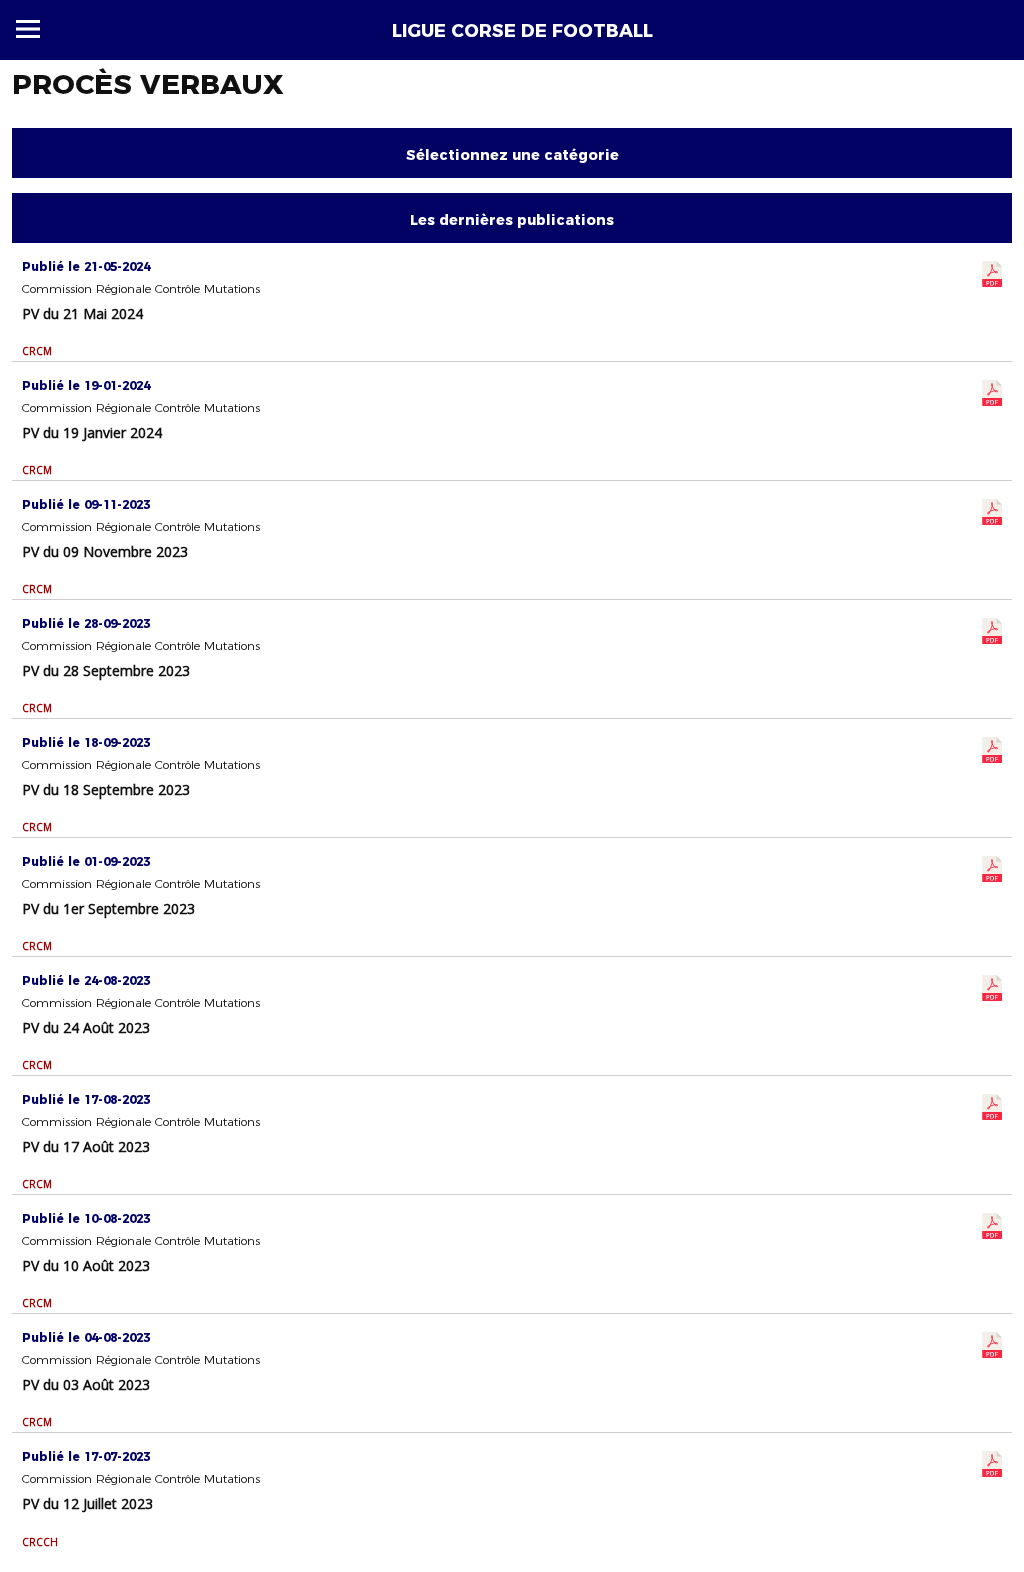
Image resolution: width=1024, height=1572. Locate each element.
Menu (28, 29)
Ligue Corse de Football (522, 31)
